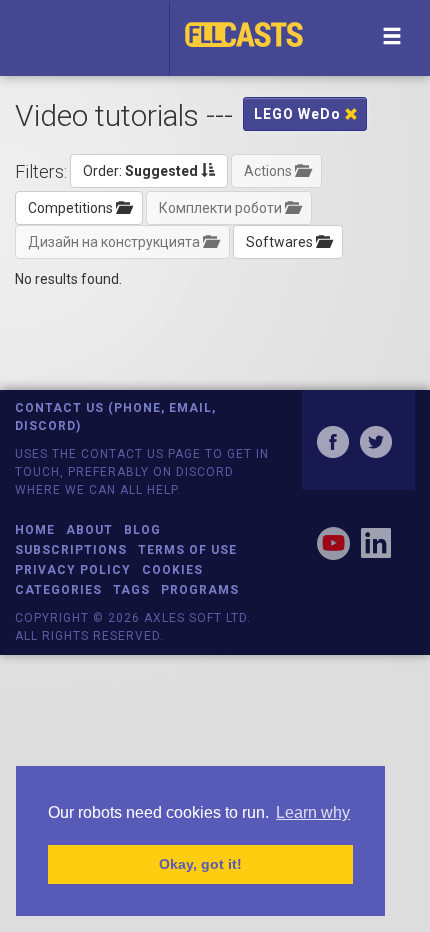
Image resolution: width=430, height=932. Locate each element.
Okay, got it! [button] (200, 864)
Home (35, 530)
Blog (142, 530)
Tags (131, 590)
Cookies (172, 570)
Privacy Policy (73, 570)
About (89, 530)
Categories (58, 590)
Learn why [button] (313, 812)
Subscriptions (71, 550)
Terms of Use (187, 550)
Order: (140, 171)
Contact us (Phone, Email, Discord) (115, 416)
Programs (200, 590)
